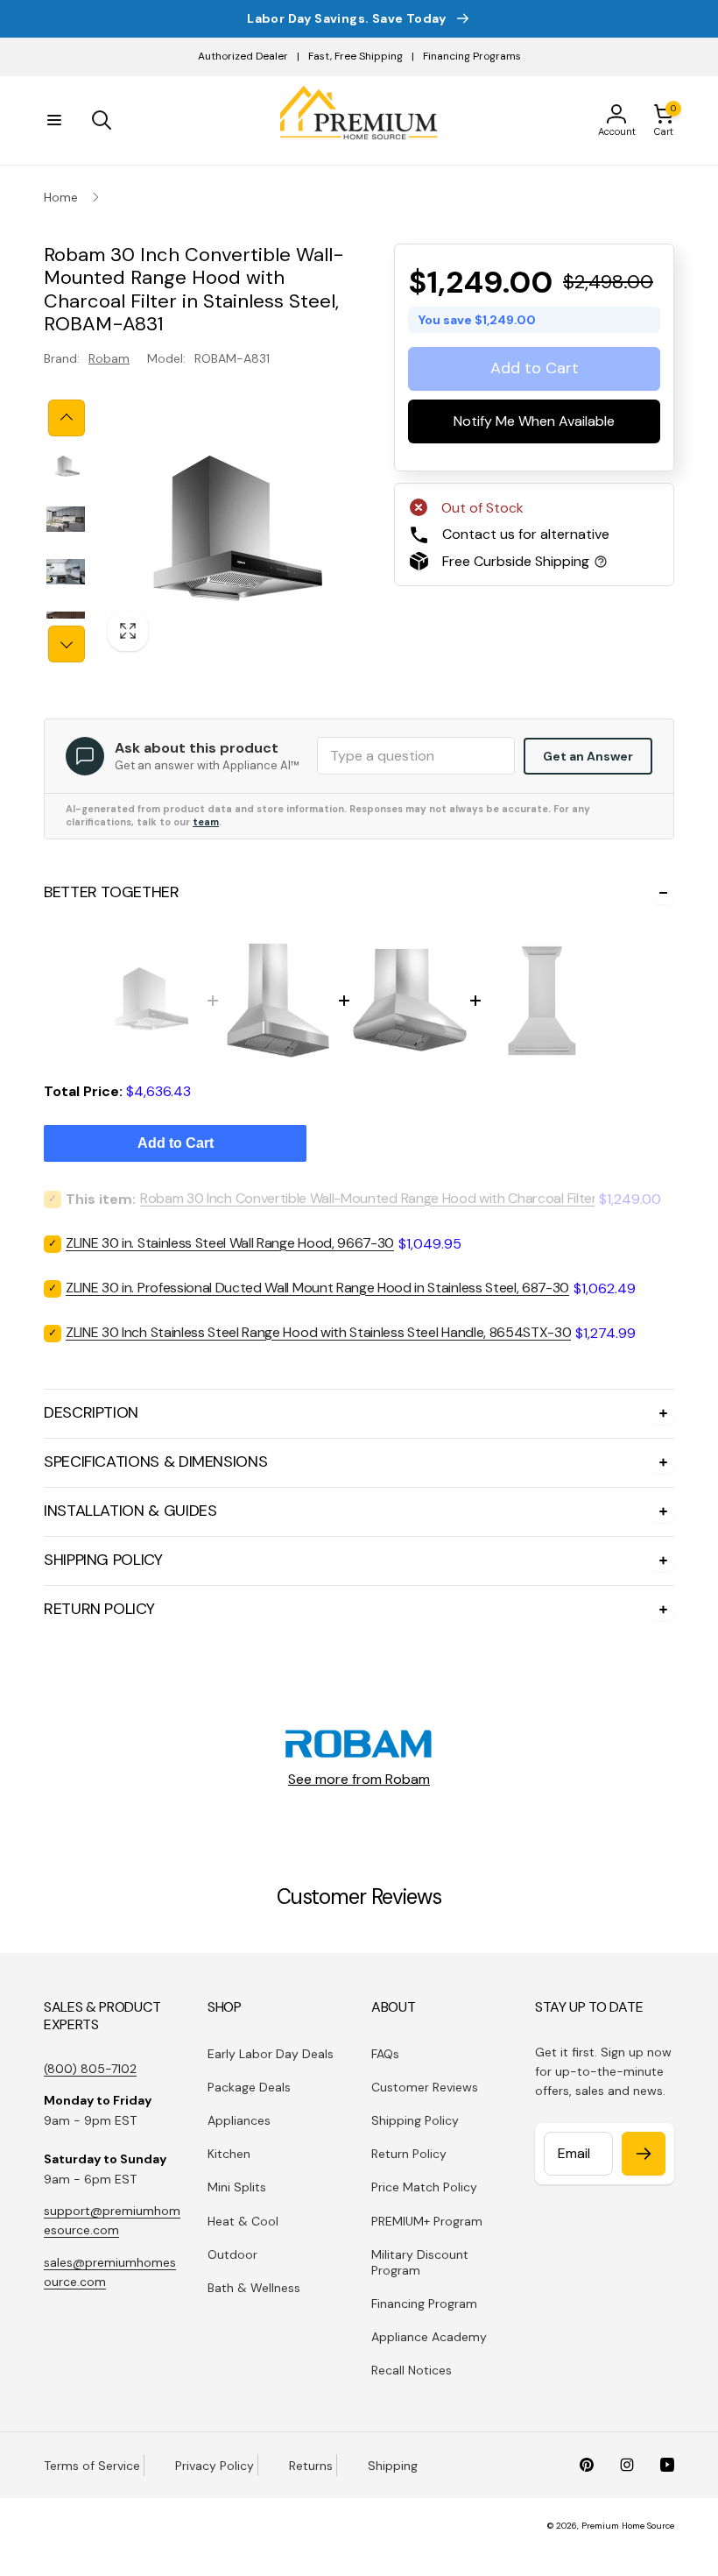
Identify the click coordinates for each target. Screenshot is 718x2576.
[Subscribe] (644, 2154)
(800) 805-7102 (90, 2069)
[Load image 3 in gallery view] (66, 572)
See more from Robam (359, 1779)
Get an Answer (588, 756)
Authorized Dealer (243, 56)
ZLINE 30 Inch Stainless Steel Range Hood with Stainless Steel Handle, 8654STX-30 (318, 1332)
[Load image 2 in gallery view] (66, 520)
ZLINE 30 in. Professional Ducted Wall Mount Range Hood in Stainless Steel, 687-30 (317, 1288)
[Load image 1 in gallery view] (66, 467)
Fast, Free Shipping (355, 56)
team (206, 822)
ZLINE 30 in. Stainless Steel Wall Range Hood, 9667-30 (230, 1243)
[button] (54, 120)
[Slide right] (67, 644)
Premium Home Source (628, 2526)
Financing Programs (472, 56)
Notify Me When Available (534, 422)
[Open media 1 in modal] (228, 531)
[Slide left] (67, 418)
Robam (109, 358)
